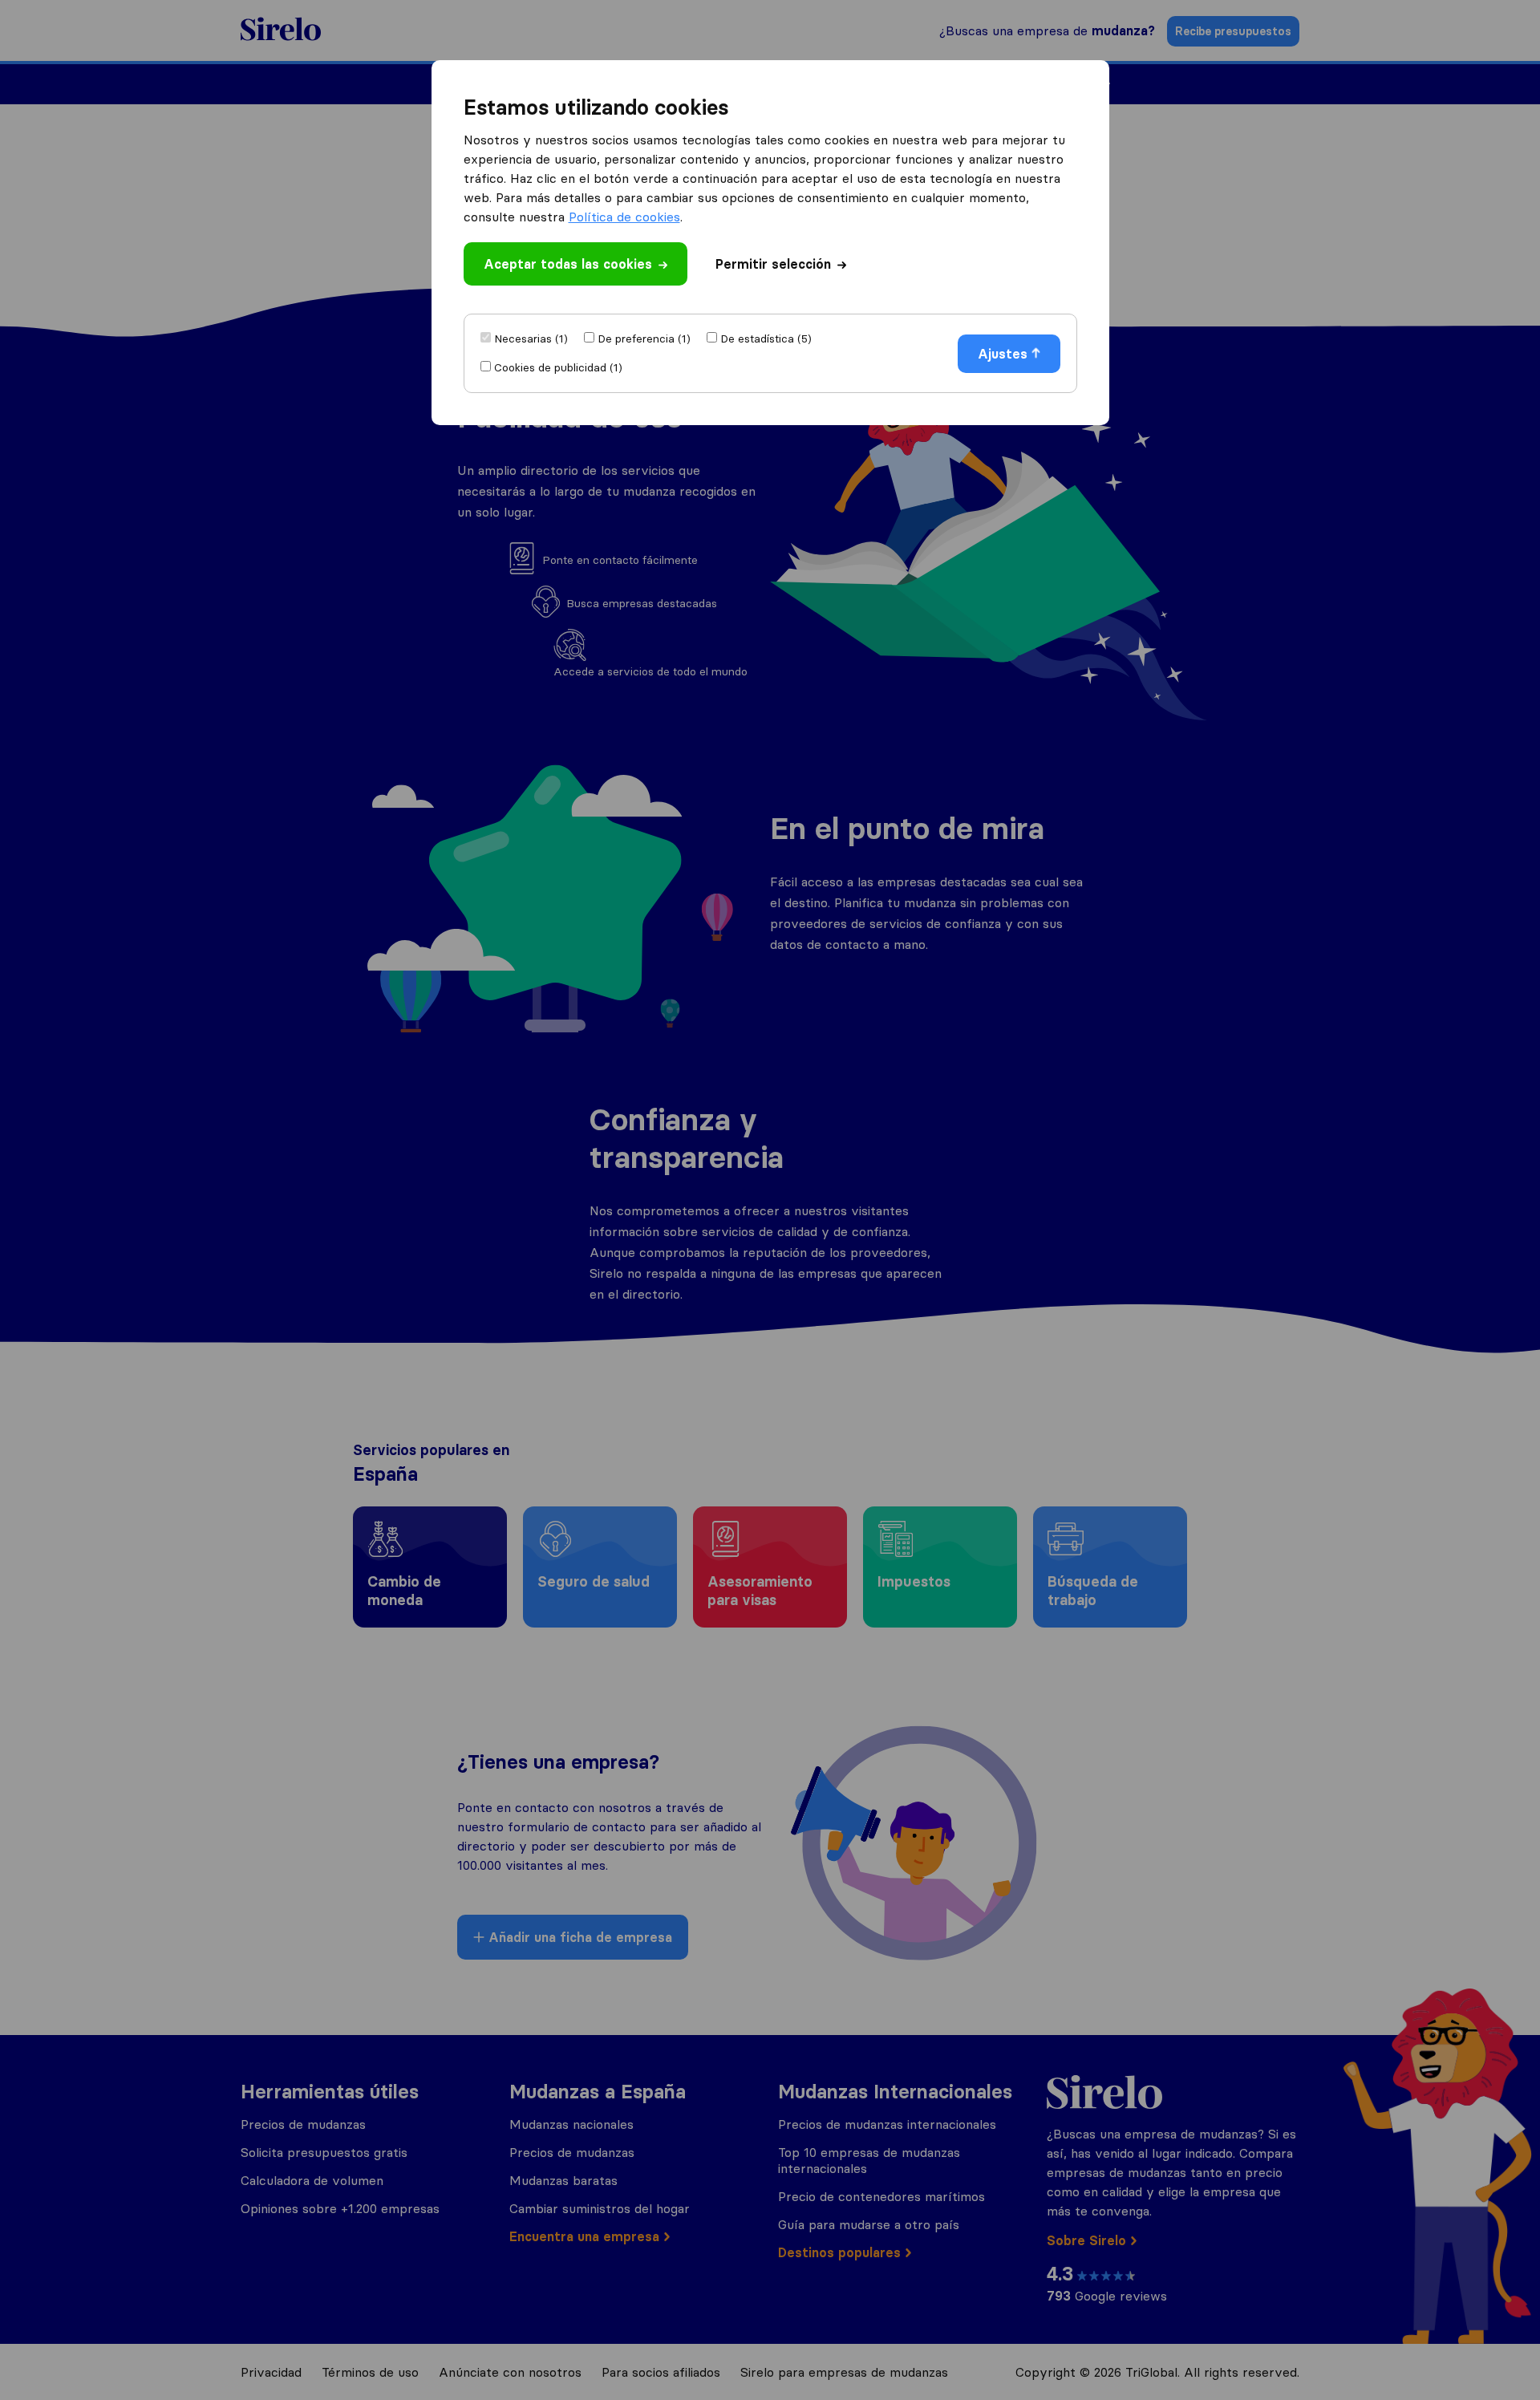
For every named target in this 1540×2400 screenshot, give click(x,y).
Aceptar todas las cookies (568, 264)
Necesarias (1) (531, 339)
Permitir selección (773, 264)
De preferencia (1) (644, 339)
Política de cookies (624, 217)
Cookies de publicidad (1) (558, 367)
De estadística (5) (766, 339)
